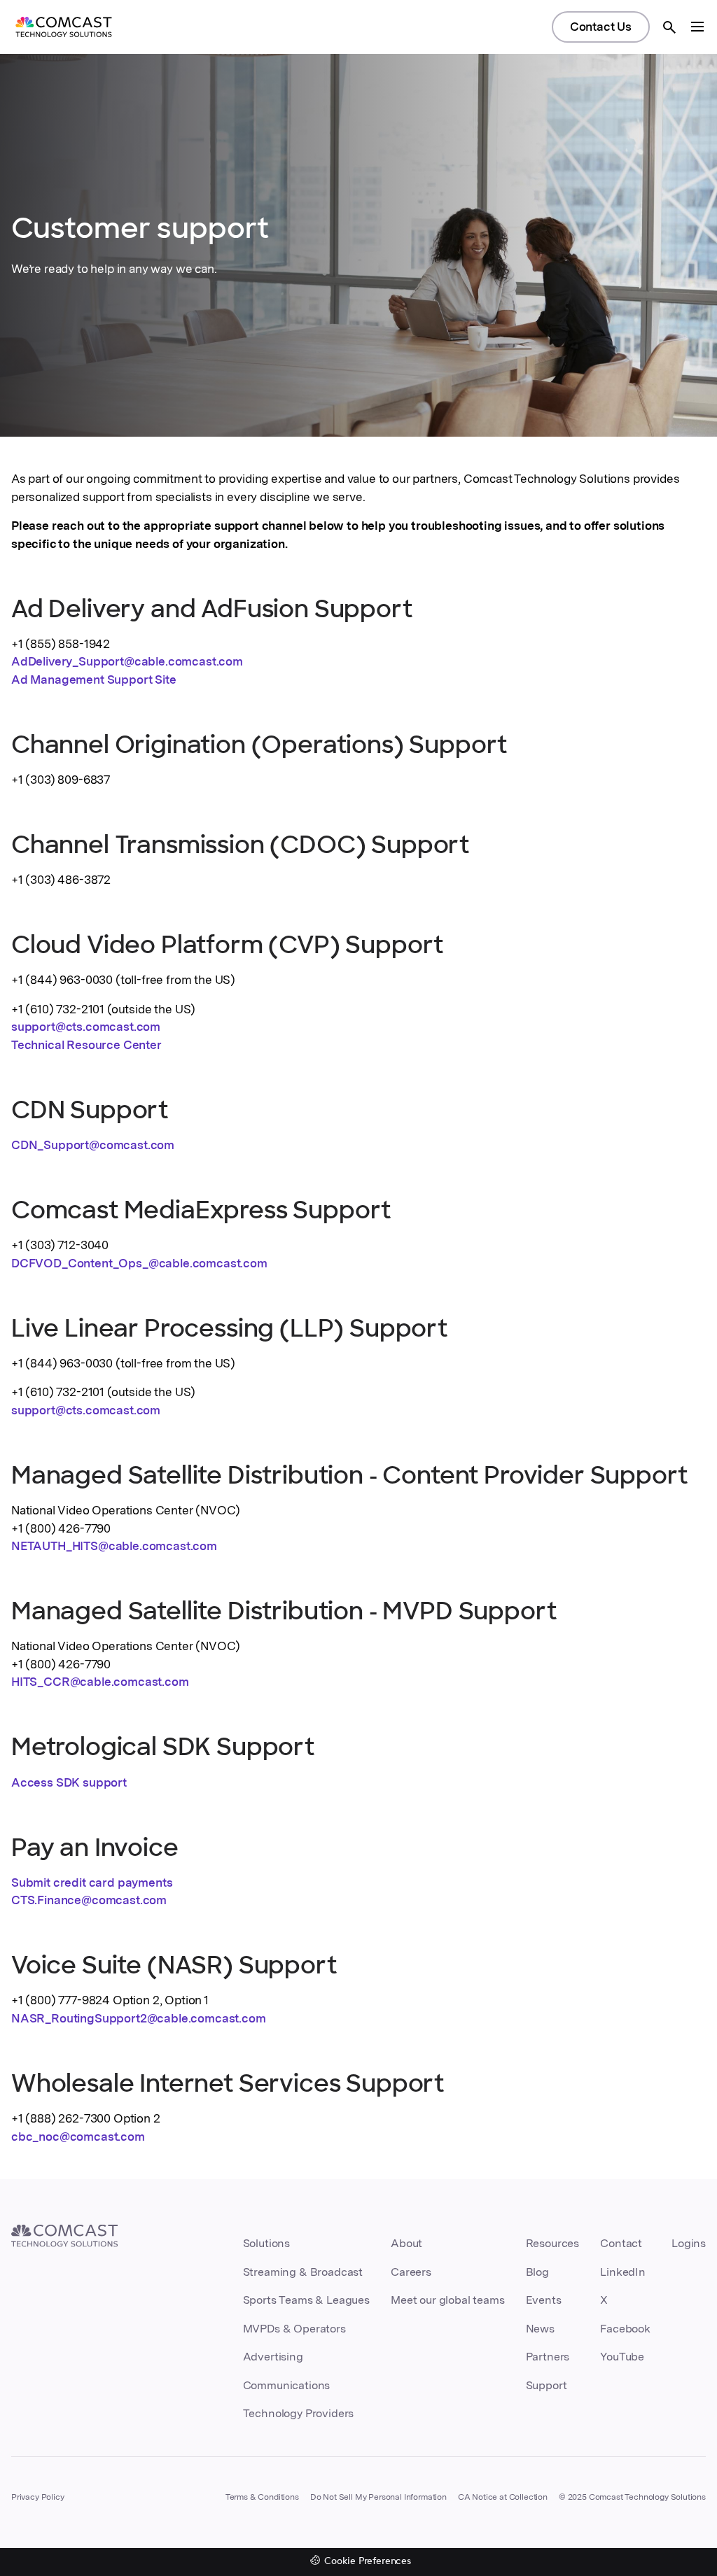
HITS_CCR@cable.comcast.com (100, 1682)
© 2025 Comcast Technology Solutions (632, 2497)
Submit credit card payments (92, 1882)
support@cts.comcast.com (86, 1027)
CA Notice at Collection (503, 2497)
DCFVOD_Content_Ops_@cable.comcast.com (139, 1263)
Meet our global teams (447, 2300)
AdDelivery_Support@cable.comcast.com (127, 661)
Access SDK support (69, 1782)
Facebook (625, 2329)
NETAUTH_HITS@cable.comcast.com (114, 1546)
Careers (411, 2272)
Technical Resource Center (86, 1045)
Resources (552, 2243)
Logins (689, 2243)
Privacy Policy (38, 2497)
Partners (548, 2357)
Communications (287, 2385)
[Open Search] (669, 27)
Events (544, 2300)
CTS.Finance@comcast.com (89, 1900)
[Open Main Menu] (697, 27)
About (406, 2243)
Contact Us (601, 27)
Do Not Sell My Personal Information (378, 2497)
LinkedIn (623, 2272)
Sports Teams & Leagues (306, 2300)
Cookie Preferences (368, 2562)
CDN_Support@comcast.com (93, 1145)
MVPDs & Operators (294, 2329)
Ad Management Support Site (94, 680)
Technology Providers (299, 2413)
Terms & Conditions (262, 2497)
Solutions (266, 2243)
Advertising (273, 2357)
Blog (537, 2272)
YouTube (622, 2357)
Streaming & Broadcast (303, 2272)
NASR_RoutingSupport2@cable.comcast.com (139, 2018)
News (540, 2329)
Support (547, 2385)
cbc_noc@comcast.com (78, 2137)
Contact (621, 2243)
